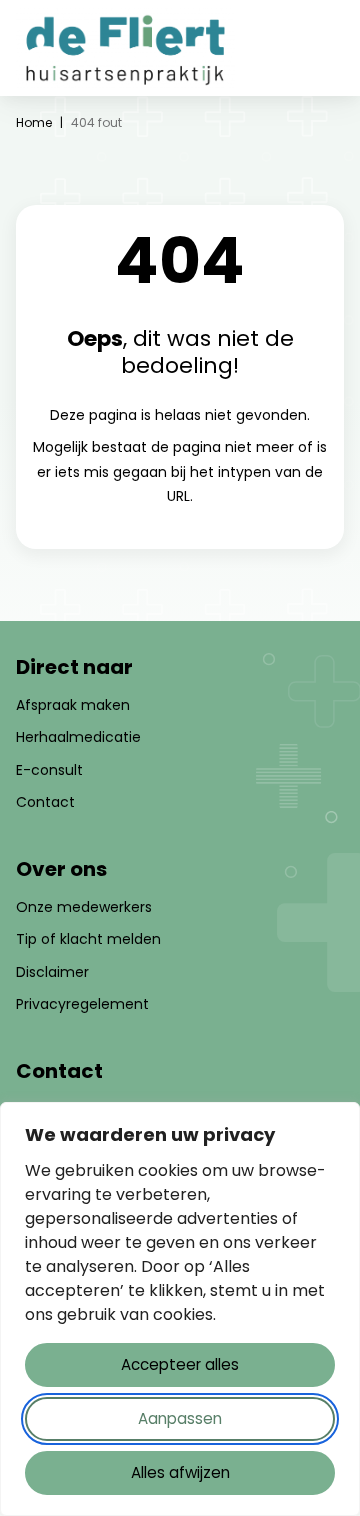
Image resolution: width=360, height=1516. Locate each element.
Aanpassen (180, 1418)
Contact (45, 802)
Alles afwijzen (180, 1472)
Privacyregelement (82, 1004)
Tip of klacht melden (88, 939)
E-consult (49, 770)
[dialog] (180, 1309)
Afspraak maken (73, 705)
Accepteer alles (180, 1364)
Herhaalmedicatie (78, 737)
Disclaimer (52, 972)
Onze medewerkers (84, 907)
